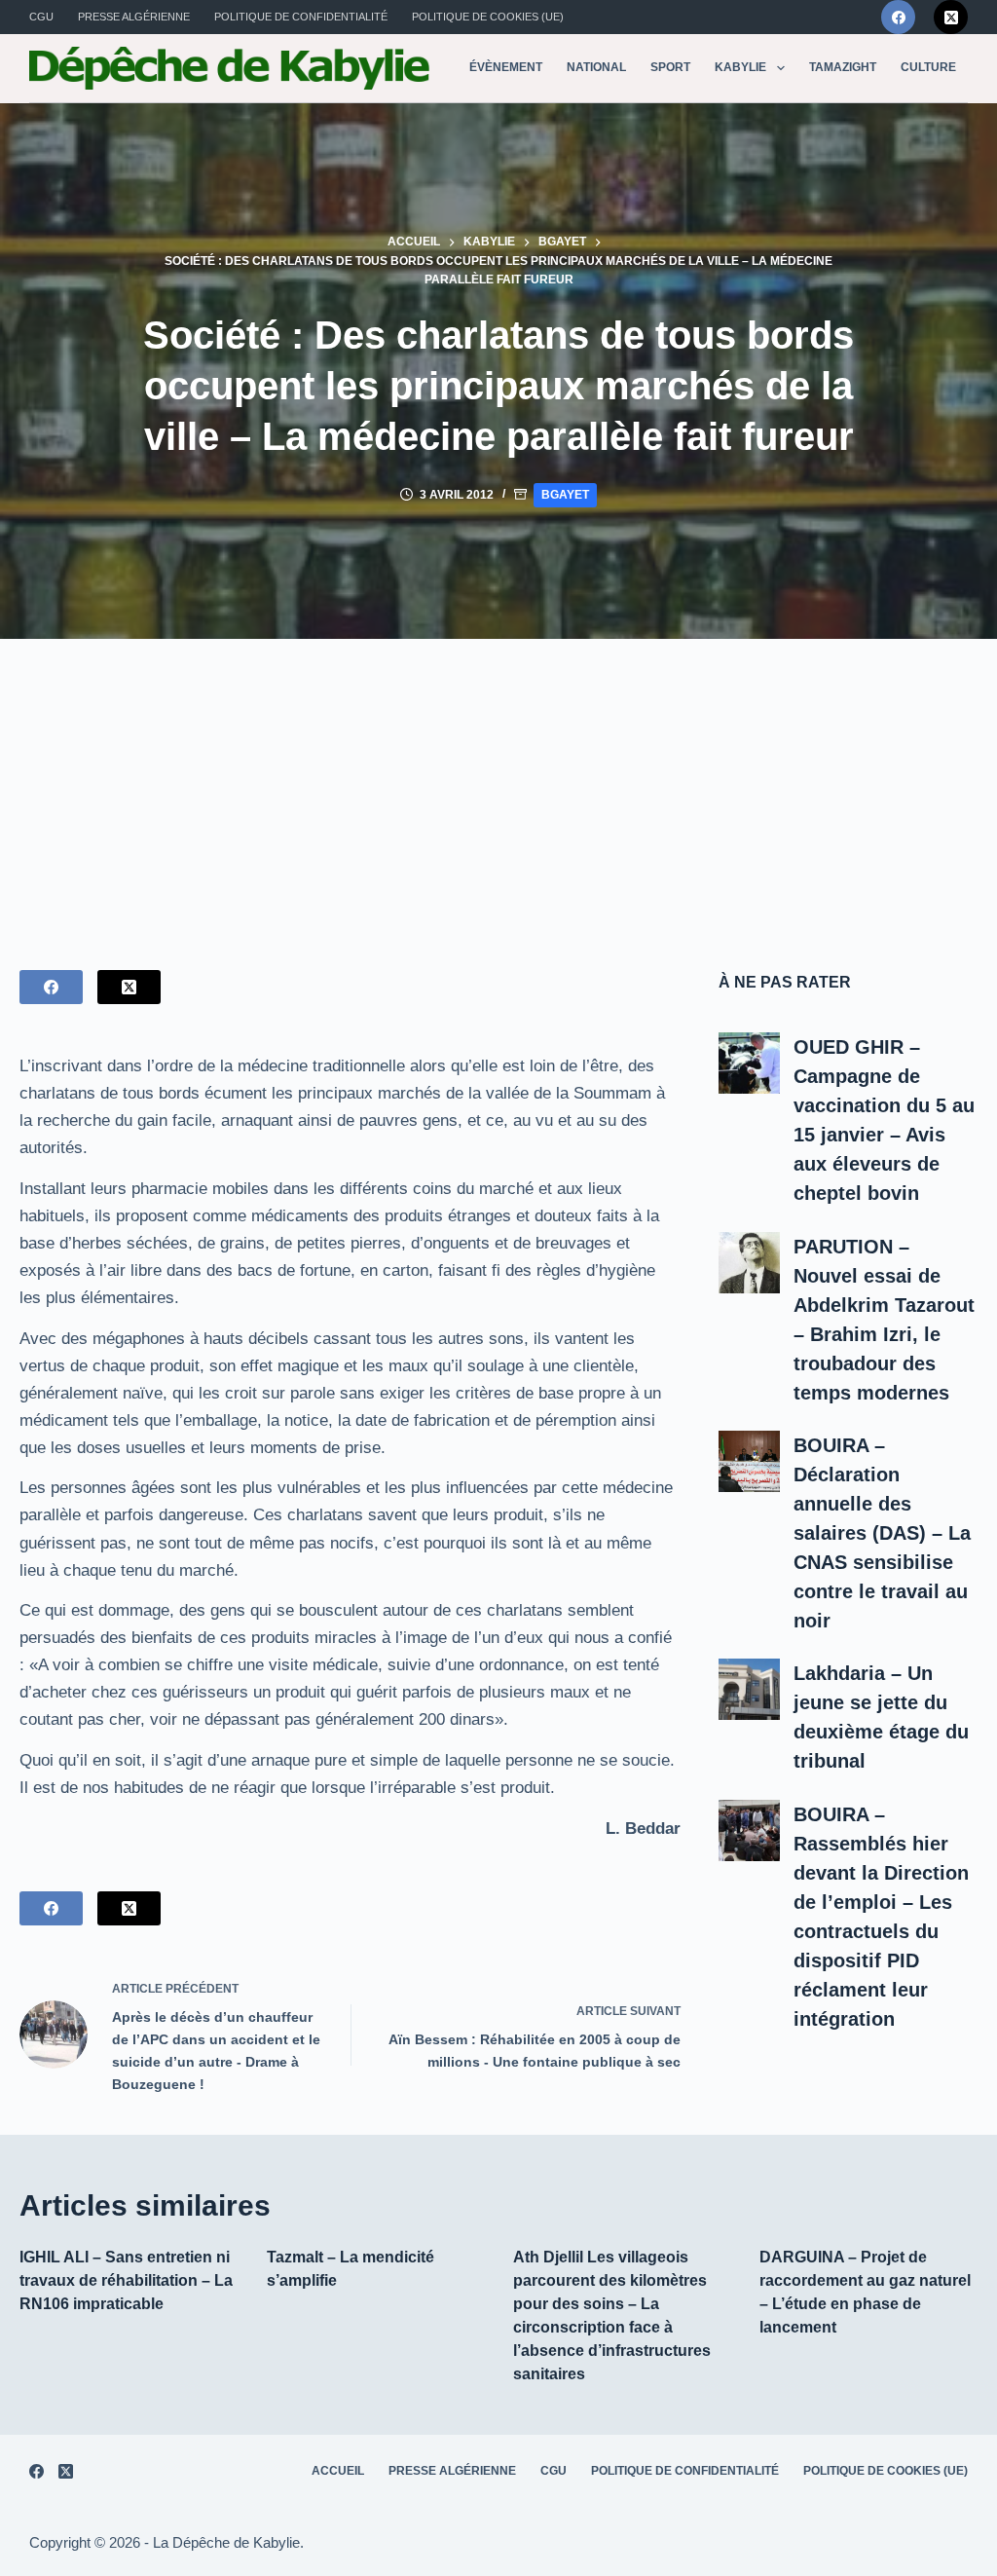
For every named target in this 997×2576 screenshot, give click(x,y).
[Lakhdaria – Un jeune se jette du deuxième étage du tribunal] (749, 1689)
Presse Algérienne (134, 17)
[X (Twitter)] (951, 17)
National (596, 67)
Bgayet (565, 495)
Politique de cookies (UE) (488, 17)
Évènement (506, 67)
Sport (670, 67)
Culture (928, 67)
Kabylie (740, 67)
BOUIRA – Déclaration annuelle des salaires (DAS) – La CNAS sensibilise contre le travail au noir (882, 1533)
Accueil (338, 2471)
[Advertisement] (498, 785)
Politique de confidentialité (301, 17)
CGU (41, 17)
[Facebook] (898, 17)
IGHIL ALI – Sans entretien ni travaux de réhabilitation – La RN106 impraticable (126, 2280)
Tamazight (843, 67)
